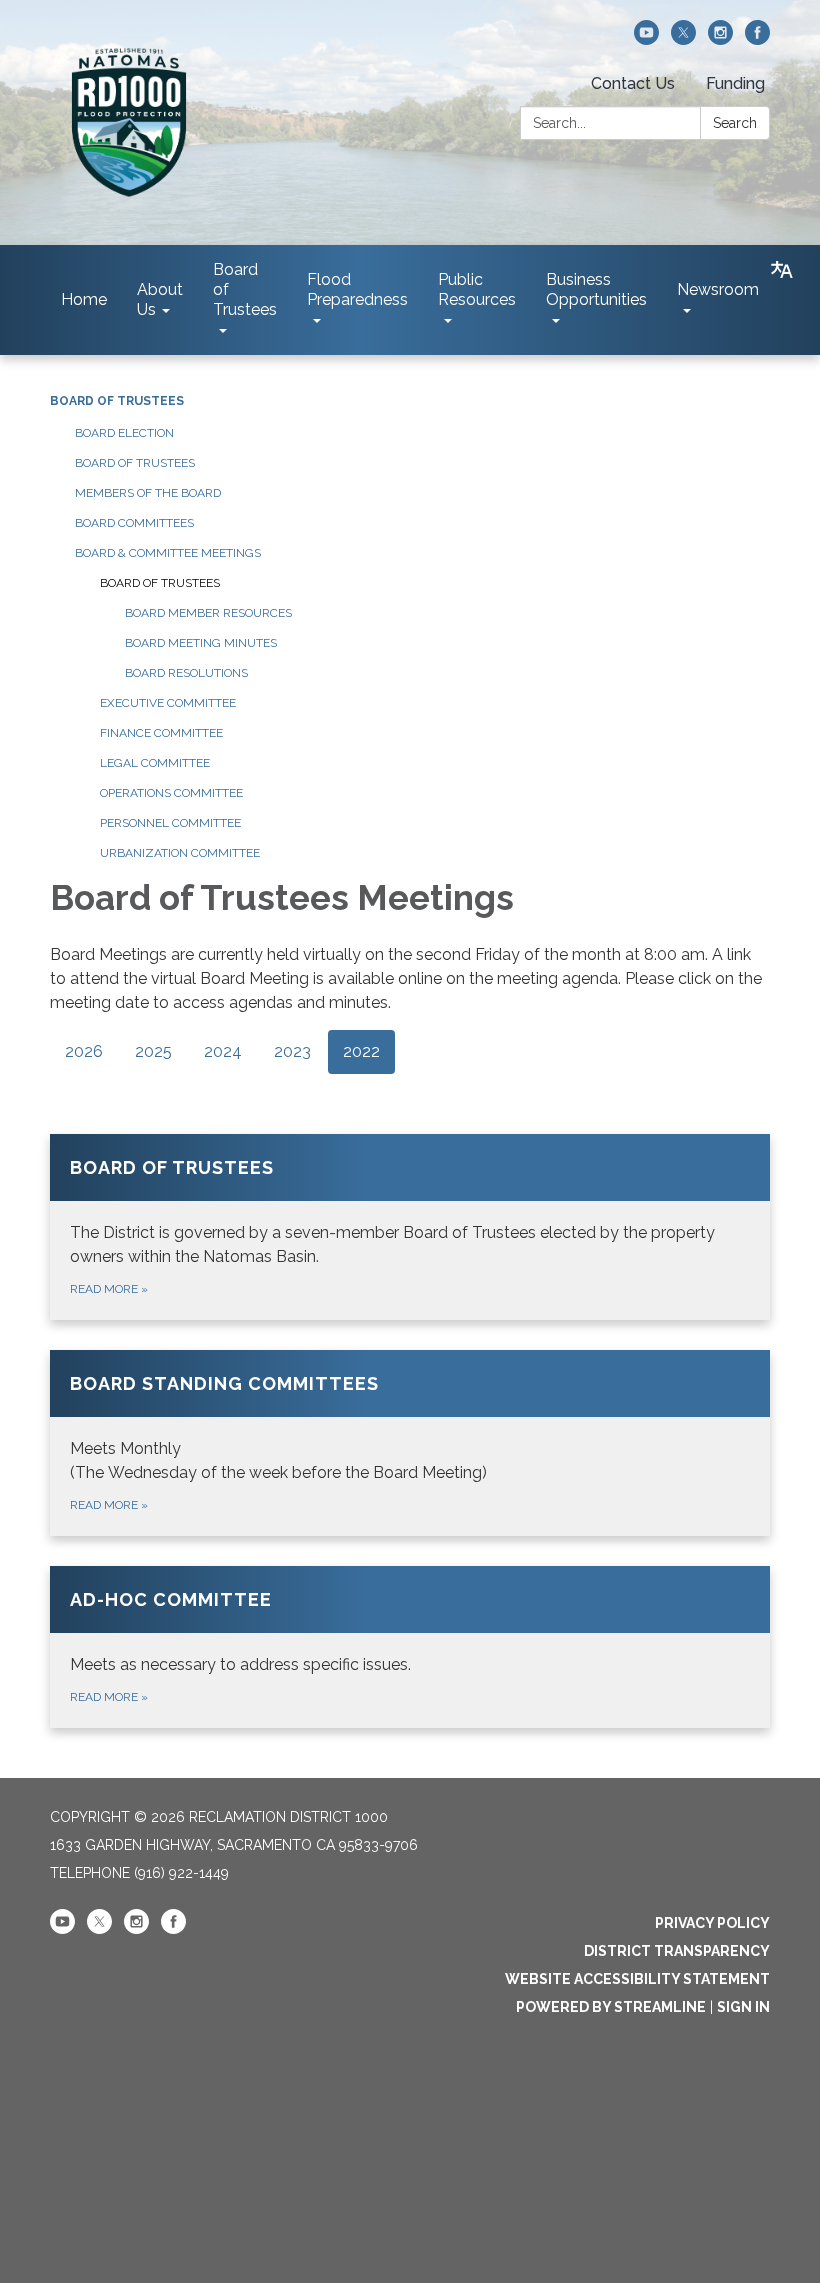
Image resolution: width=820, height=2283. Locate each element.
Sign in (743, 2007)
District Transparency (677, 1951)
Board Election (124, 433)
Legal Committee (155, 763)
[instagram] (720, 39)
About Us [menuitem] (160, 299)
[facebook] (757, 39)
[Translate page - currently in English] (782, 270)
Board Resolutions (186, 673)
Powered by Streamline (611, 2007)
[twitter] (683, 39)
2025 (153, 1051)
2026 (84, 1051)
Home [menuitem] (84, 299)
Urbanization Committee (180, 853)
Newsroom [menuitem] (718, 289)
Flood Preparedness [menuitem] (357, 289)
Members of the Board (148, 493)
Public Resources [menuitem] (477, 289)
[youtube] (646, 39)
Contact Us (633, 83)
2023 (292, 1051)
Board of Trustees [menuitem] (245, 289)
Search (735, 123)
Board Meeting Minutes (201, 643)
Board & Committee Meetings (168, 553)
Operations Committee (171, 793)
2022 (361, 1051)
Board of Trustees (117, 401)
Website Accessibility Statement (637, 1979)
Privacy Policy (712, 1923)
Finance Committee (161, 733)
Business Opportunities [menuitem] (596, 289)
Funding (735, 83)
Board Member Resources (208, 613)
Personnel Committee (170, 823)
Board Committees (134, 523)
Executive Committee (168, 703)
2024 (223, 1051)
